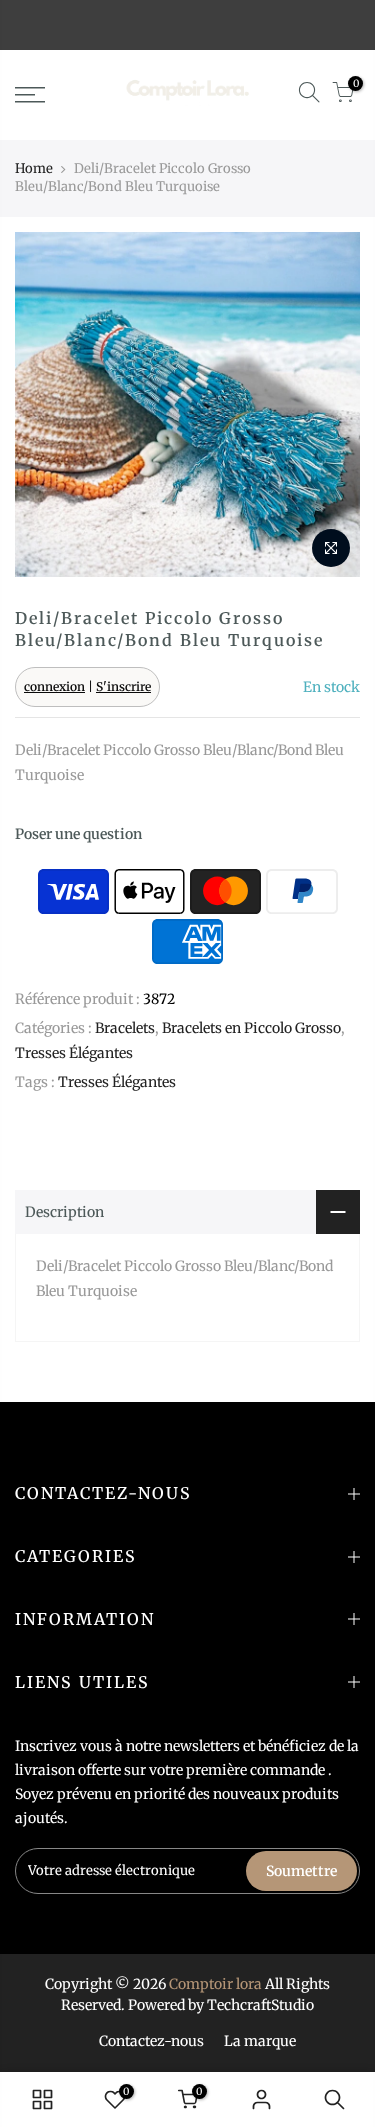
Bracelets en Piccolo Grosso (251, 1028)
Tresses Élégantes (74, 1053)
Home (34, 168)
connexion (54, 686)
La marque (260, 2041)
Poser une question (78, 834)
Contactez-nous (151, 2041)
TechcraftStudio (260, 2005)
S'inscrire (123, 686)
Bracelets (125, 1028)
